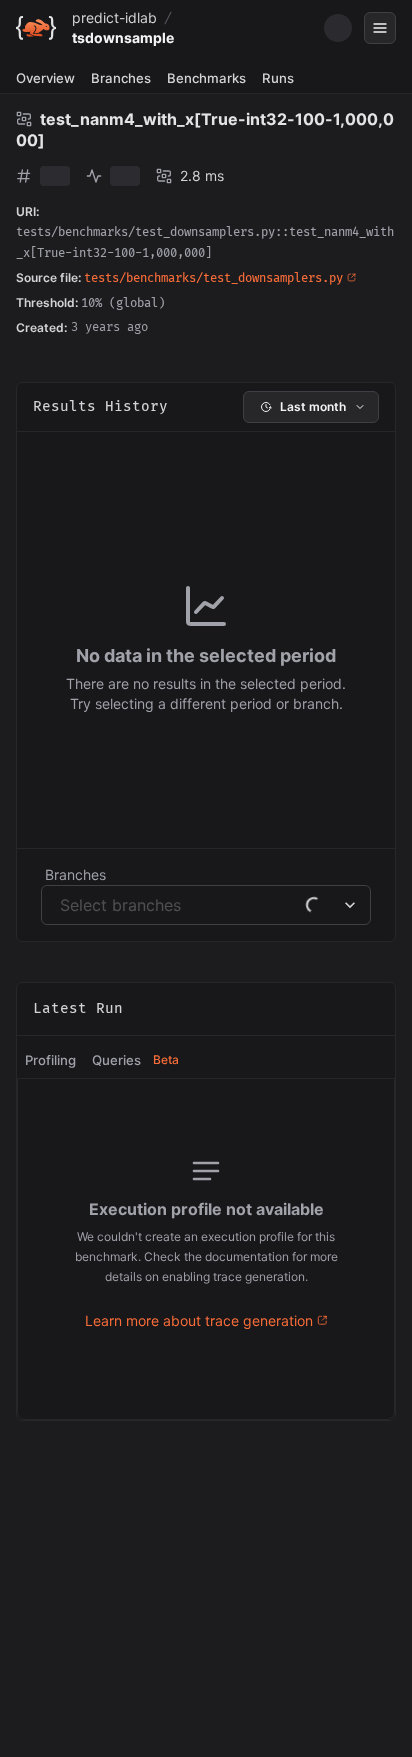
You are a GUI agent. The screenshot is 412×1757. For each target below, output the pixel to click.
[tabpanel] (206, 1249)
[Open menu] (380, 28)
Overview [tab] (45, 78)
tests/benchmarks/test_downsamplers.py (213, 278)
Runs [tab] (278, 78)
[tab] (50, 1061)
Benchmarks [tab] (206, 78)
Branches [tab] (121, 78)
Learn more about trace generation (199, 1320)
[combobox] (62, 905)
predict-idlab (114, 17)
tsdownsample (123, 37)
